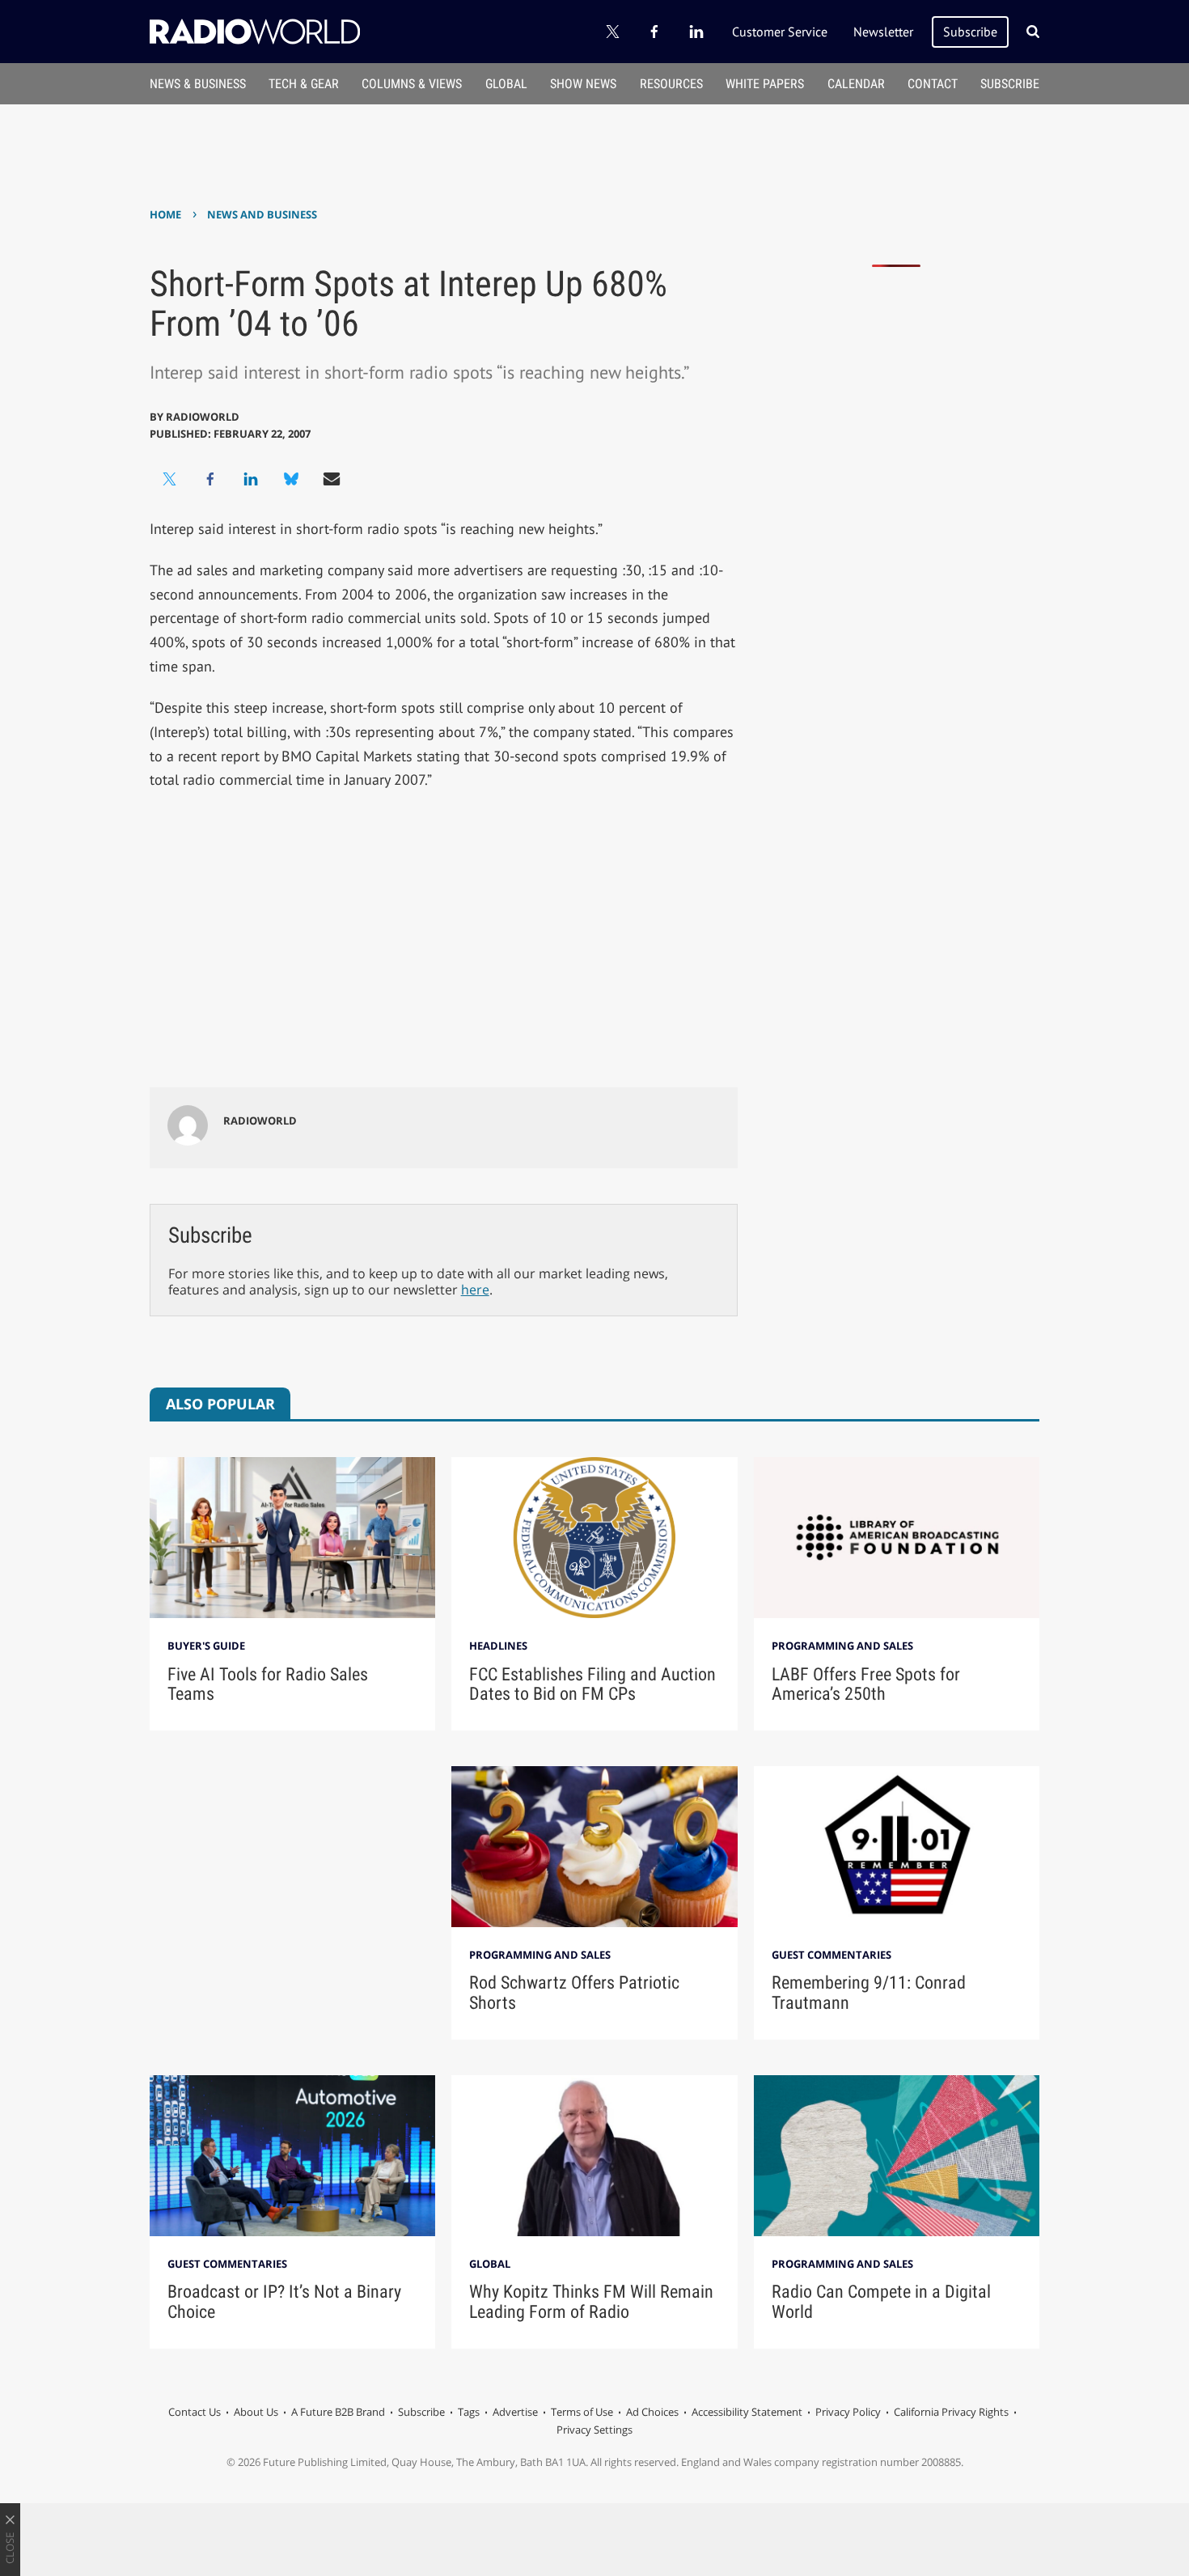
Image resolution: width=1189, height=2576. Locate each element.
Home (165, 214)
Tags (469, 2412)
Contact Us (195, 2412)
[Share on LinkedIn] (251, 479)
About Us (256, 2412)
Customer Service (780, 32)
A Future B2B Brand (338, 2412)
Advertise (515, 2412)
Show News (583, 84)
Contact (933, 84)
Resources (671, 84)
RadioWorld (203, 417)
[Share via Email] (332, 479)
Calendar (856, 84)
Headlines (498, 1646)
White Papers (765, 84)
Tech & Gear (304, 84)
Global (506, 84)
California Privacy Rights (951, 2412)
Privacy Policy (848, 2412)
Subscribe (970, 32)
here (475, 1290)
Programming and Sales (842, 1646)
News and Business (262, 214)
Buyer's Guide (206, 1646)
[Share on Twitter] (170, 479)
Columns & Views (412, 84)
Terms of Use (582, 2412)
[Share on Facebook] (210, 479)
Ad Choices (652, 2412)
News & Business (198, 84)
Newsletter (883, 32)
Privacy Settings (594, 2430)
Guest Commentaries (831, 1955)
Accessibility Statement (747, 2412)
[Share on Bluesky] (291, 479)
